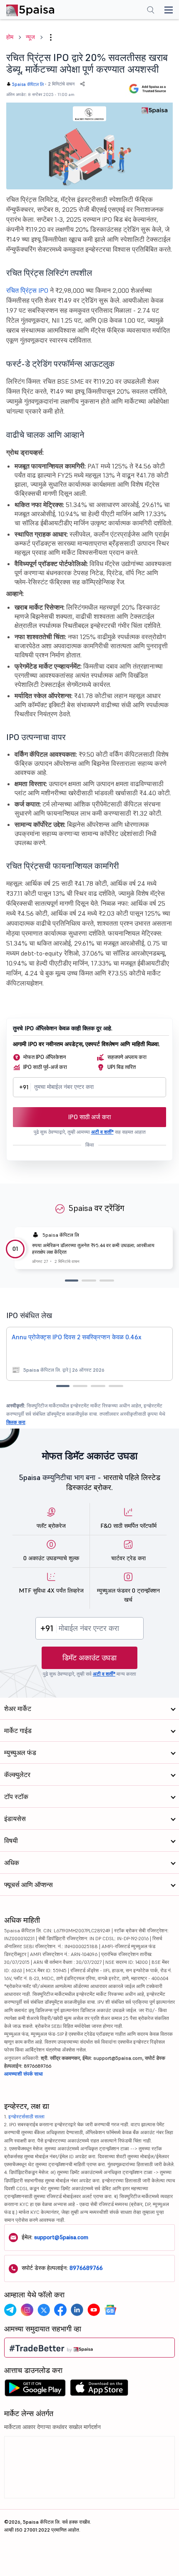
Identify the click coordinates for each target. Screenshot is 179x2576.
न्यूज (30, 37)
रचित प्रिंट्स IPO (27, 290)
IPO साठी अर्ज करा (89, 1117)
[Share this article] (82, 84)
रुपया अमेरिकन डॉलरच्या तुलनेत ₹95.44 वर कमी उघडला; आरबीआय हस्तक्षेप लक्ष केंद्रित (93, 1249)
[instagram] (27, 2310)
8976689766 (86, 2268)
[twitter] (44, 2310)
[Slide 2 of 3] (89, 1281)
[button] (51, 37)
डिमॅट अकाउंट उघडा (89, 1658)
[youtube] (94, 2310)
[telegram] (10, 2310)
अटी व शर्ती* (102, 1132)
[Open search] (151, 11)
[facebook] (60, 2310)
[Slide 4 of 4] (116, 1386)
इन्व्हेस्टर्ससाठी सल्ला (26, 2116)
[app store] (99, 2390)
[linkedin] (77, 2310)
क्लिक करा (16, 1422)
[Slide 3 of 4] (98, 1386)
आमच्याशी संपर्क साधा (24, 2074)
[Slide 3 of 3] (107, 1281)
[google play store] (35, 2390)
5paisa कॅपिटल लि (28, 84)
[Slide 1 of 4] (63, 1386)
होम (10, 37)
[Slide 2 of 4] (80, 1386)
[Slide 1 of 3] (72, 1281)
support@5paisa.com (61, 2237)
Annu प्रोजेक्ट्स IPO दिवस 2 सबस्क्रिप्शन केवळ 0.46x (77, 1337)
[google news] (110, 2310)
